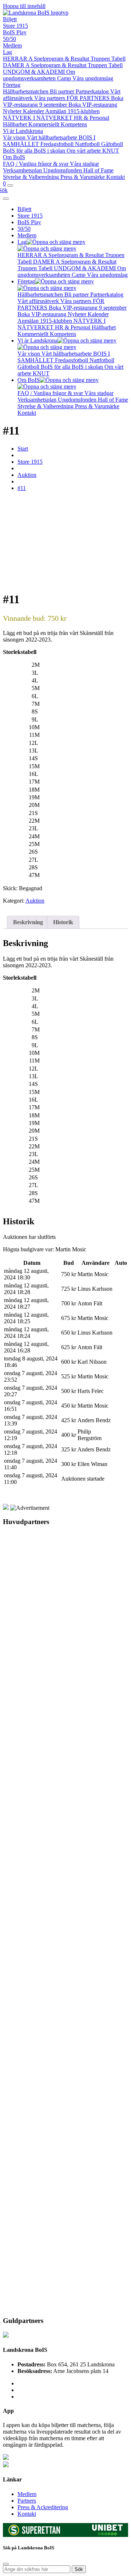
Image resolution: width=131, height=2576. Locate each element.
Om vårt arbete (84, 151)
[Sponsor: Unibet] (107, 2533)
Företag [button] (26, 281)
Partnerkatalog (93, 91)
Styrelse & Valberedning (32, 177)
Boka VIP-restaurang (93, 105)
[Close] (6, 199)
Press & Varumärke (83, 177)
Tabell (118, 59)
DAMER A (17, 65)
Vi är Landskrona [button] (37, 340)
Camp (65, 78)
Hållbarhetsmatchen (26, 91)
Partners (27, 2501)
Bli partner (63, 91)
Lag (7, 52)
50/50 (9, 39)
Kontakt (116, 177)
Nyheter (13, 111)
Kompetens (74, 124)
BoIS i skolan (50, 151)
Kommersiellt (45, 124)
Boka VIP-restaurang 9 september (63, 101)
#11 (22, 488)
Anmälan (56, 111)
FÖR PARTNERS (89, 98)
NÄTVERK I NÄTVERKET (38, 118)
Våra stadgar (84, 164)
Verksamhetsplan (23, 170)
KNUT (111, 151)
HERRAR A (18, 59)
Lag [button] (22, 242)
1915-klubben (84, 111)
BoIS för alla (18, 151)
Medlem (12, 45)
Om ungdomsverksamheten (39, 75)
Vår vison (15, 137)
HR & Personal (92, 118)
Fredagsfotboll (58, 144)
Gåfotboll (112, 144)
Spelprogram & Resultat (62, 59)
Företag (12, 85)
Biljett (10, 19)
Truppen (101, 59)
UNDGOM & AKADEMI (35, 72)
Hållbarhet (16, 124)
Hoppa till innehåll (24, 6)
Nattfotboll (88, 144)
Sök (79, 2569)
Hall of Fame (98, 170)
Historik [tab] (63, 922)
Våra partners (50, 98)
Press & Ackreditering (43, 2507)
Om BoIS (14, 157)
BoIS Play (15, 32)
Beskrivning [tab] (28, 922)
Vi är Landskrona (23, 131)
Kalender (34, 111)
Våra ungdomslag (93, 78)
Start (23, 449)
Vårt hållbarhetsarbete (53, 137)
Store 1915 (15, 26)
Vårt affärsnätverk (39, 301)
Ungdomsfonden (63, 170)
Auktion (27, 475)
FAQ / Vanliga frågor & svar (36, 164)
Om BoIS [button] (29, 380)
